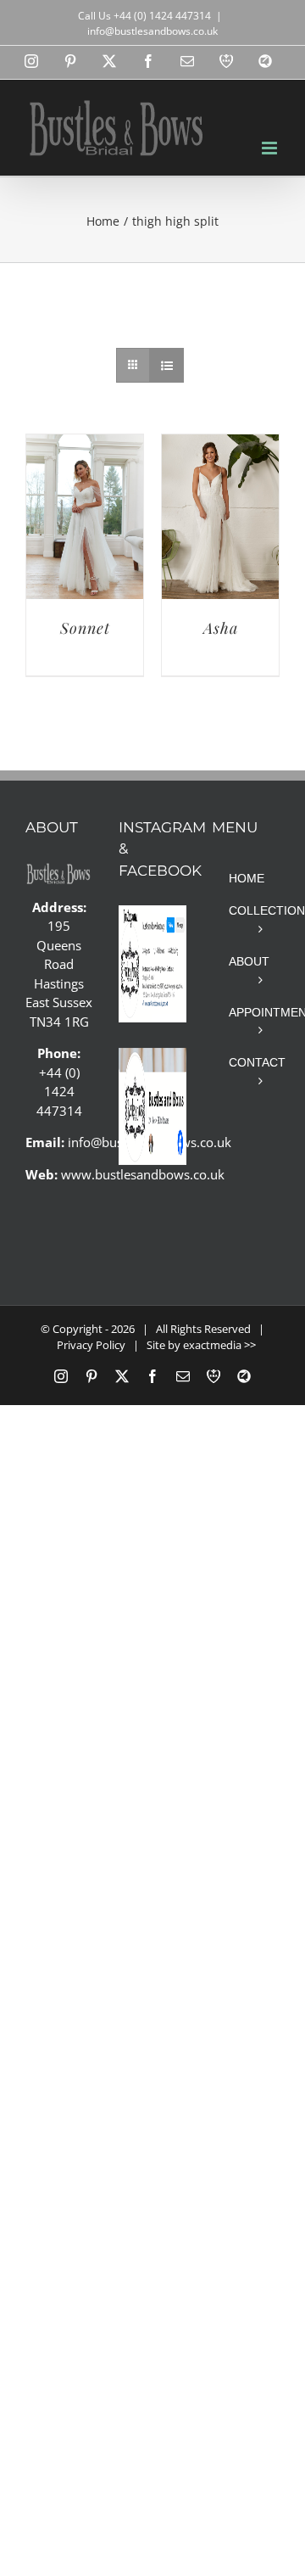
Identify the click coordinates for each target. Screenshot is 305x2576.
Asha (221, 628)
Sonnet (85, 628)
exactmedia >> (219, 1345)
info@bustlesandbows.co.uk (152, 31)
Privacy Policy (91, 1345)
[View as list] (166, 365)
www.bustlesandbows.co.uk (143, 1174)
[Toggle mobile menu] (271, 148)
